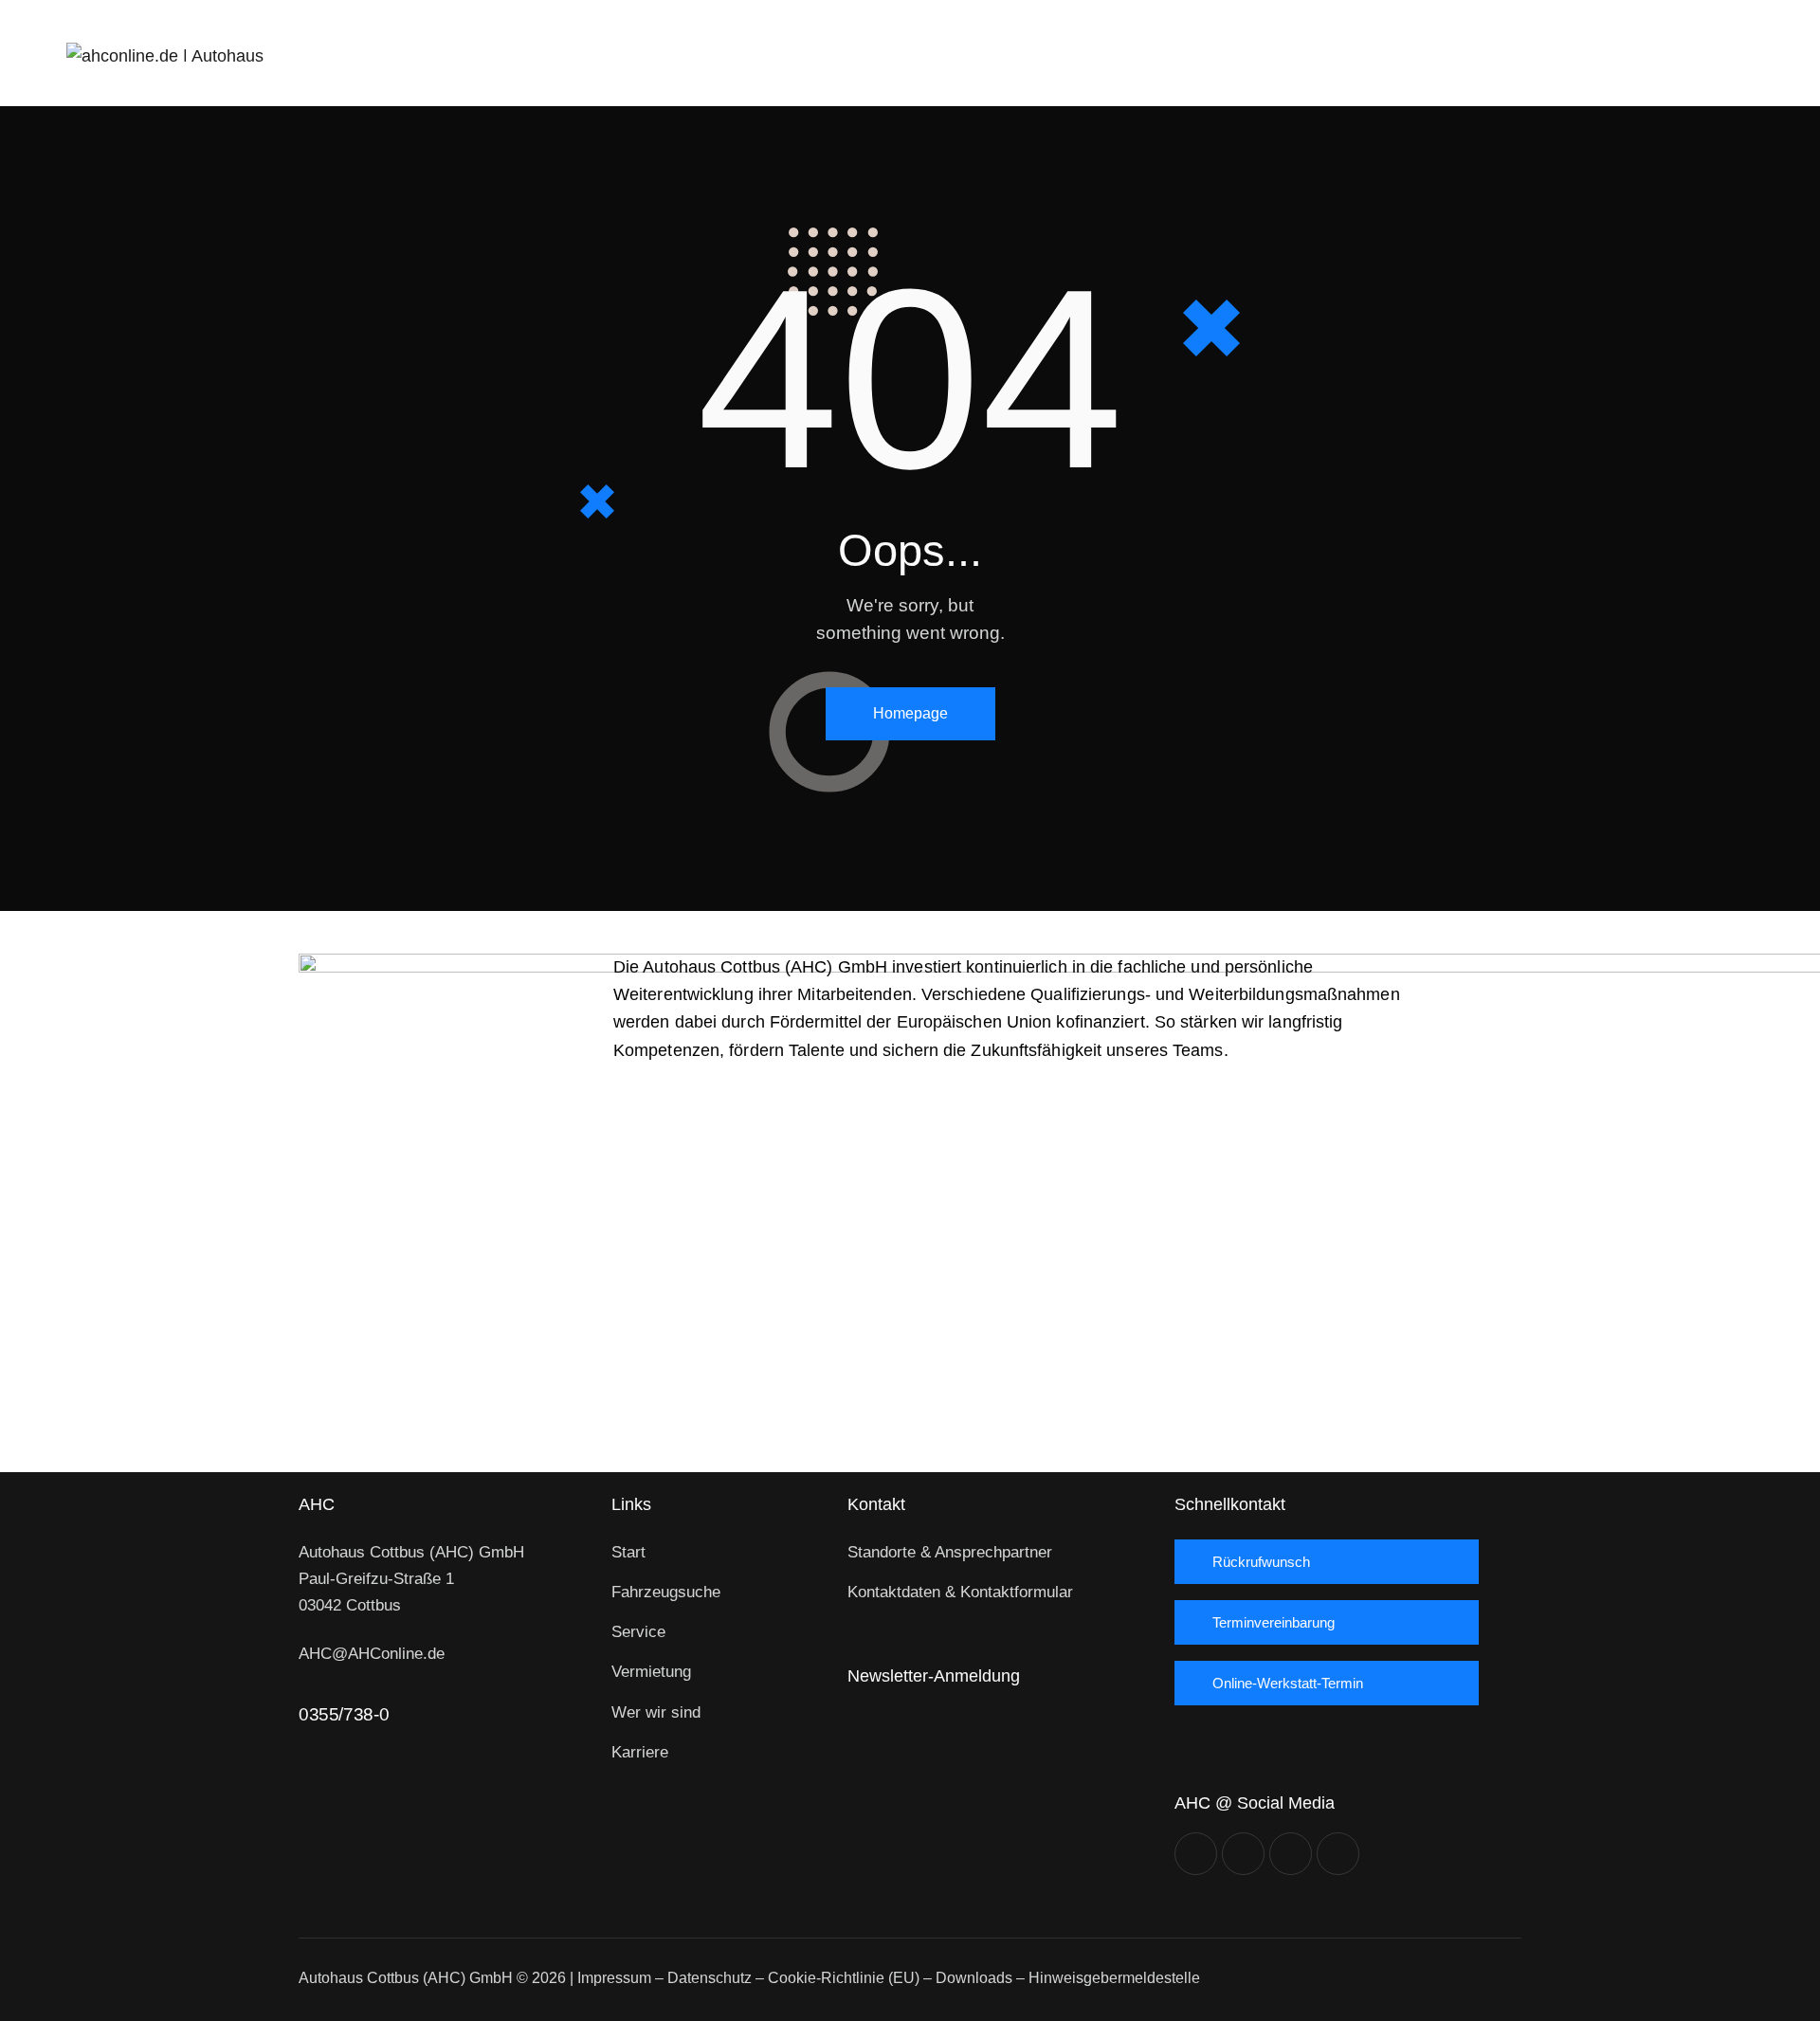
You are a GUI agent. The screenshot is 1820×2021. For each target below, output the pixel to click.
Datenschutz (710, 1978)
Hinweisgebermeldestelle (1114, 1978)
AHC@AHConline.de (372, 1654)
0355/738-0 (344, 1714)
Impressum (614, 1978)
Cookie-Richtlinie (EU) (844, 1978)
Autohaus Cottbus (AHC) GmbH (406, 1978)
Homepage (910, 713)
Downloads (974, 1978)
